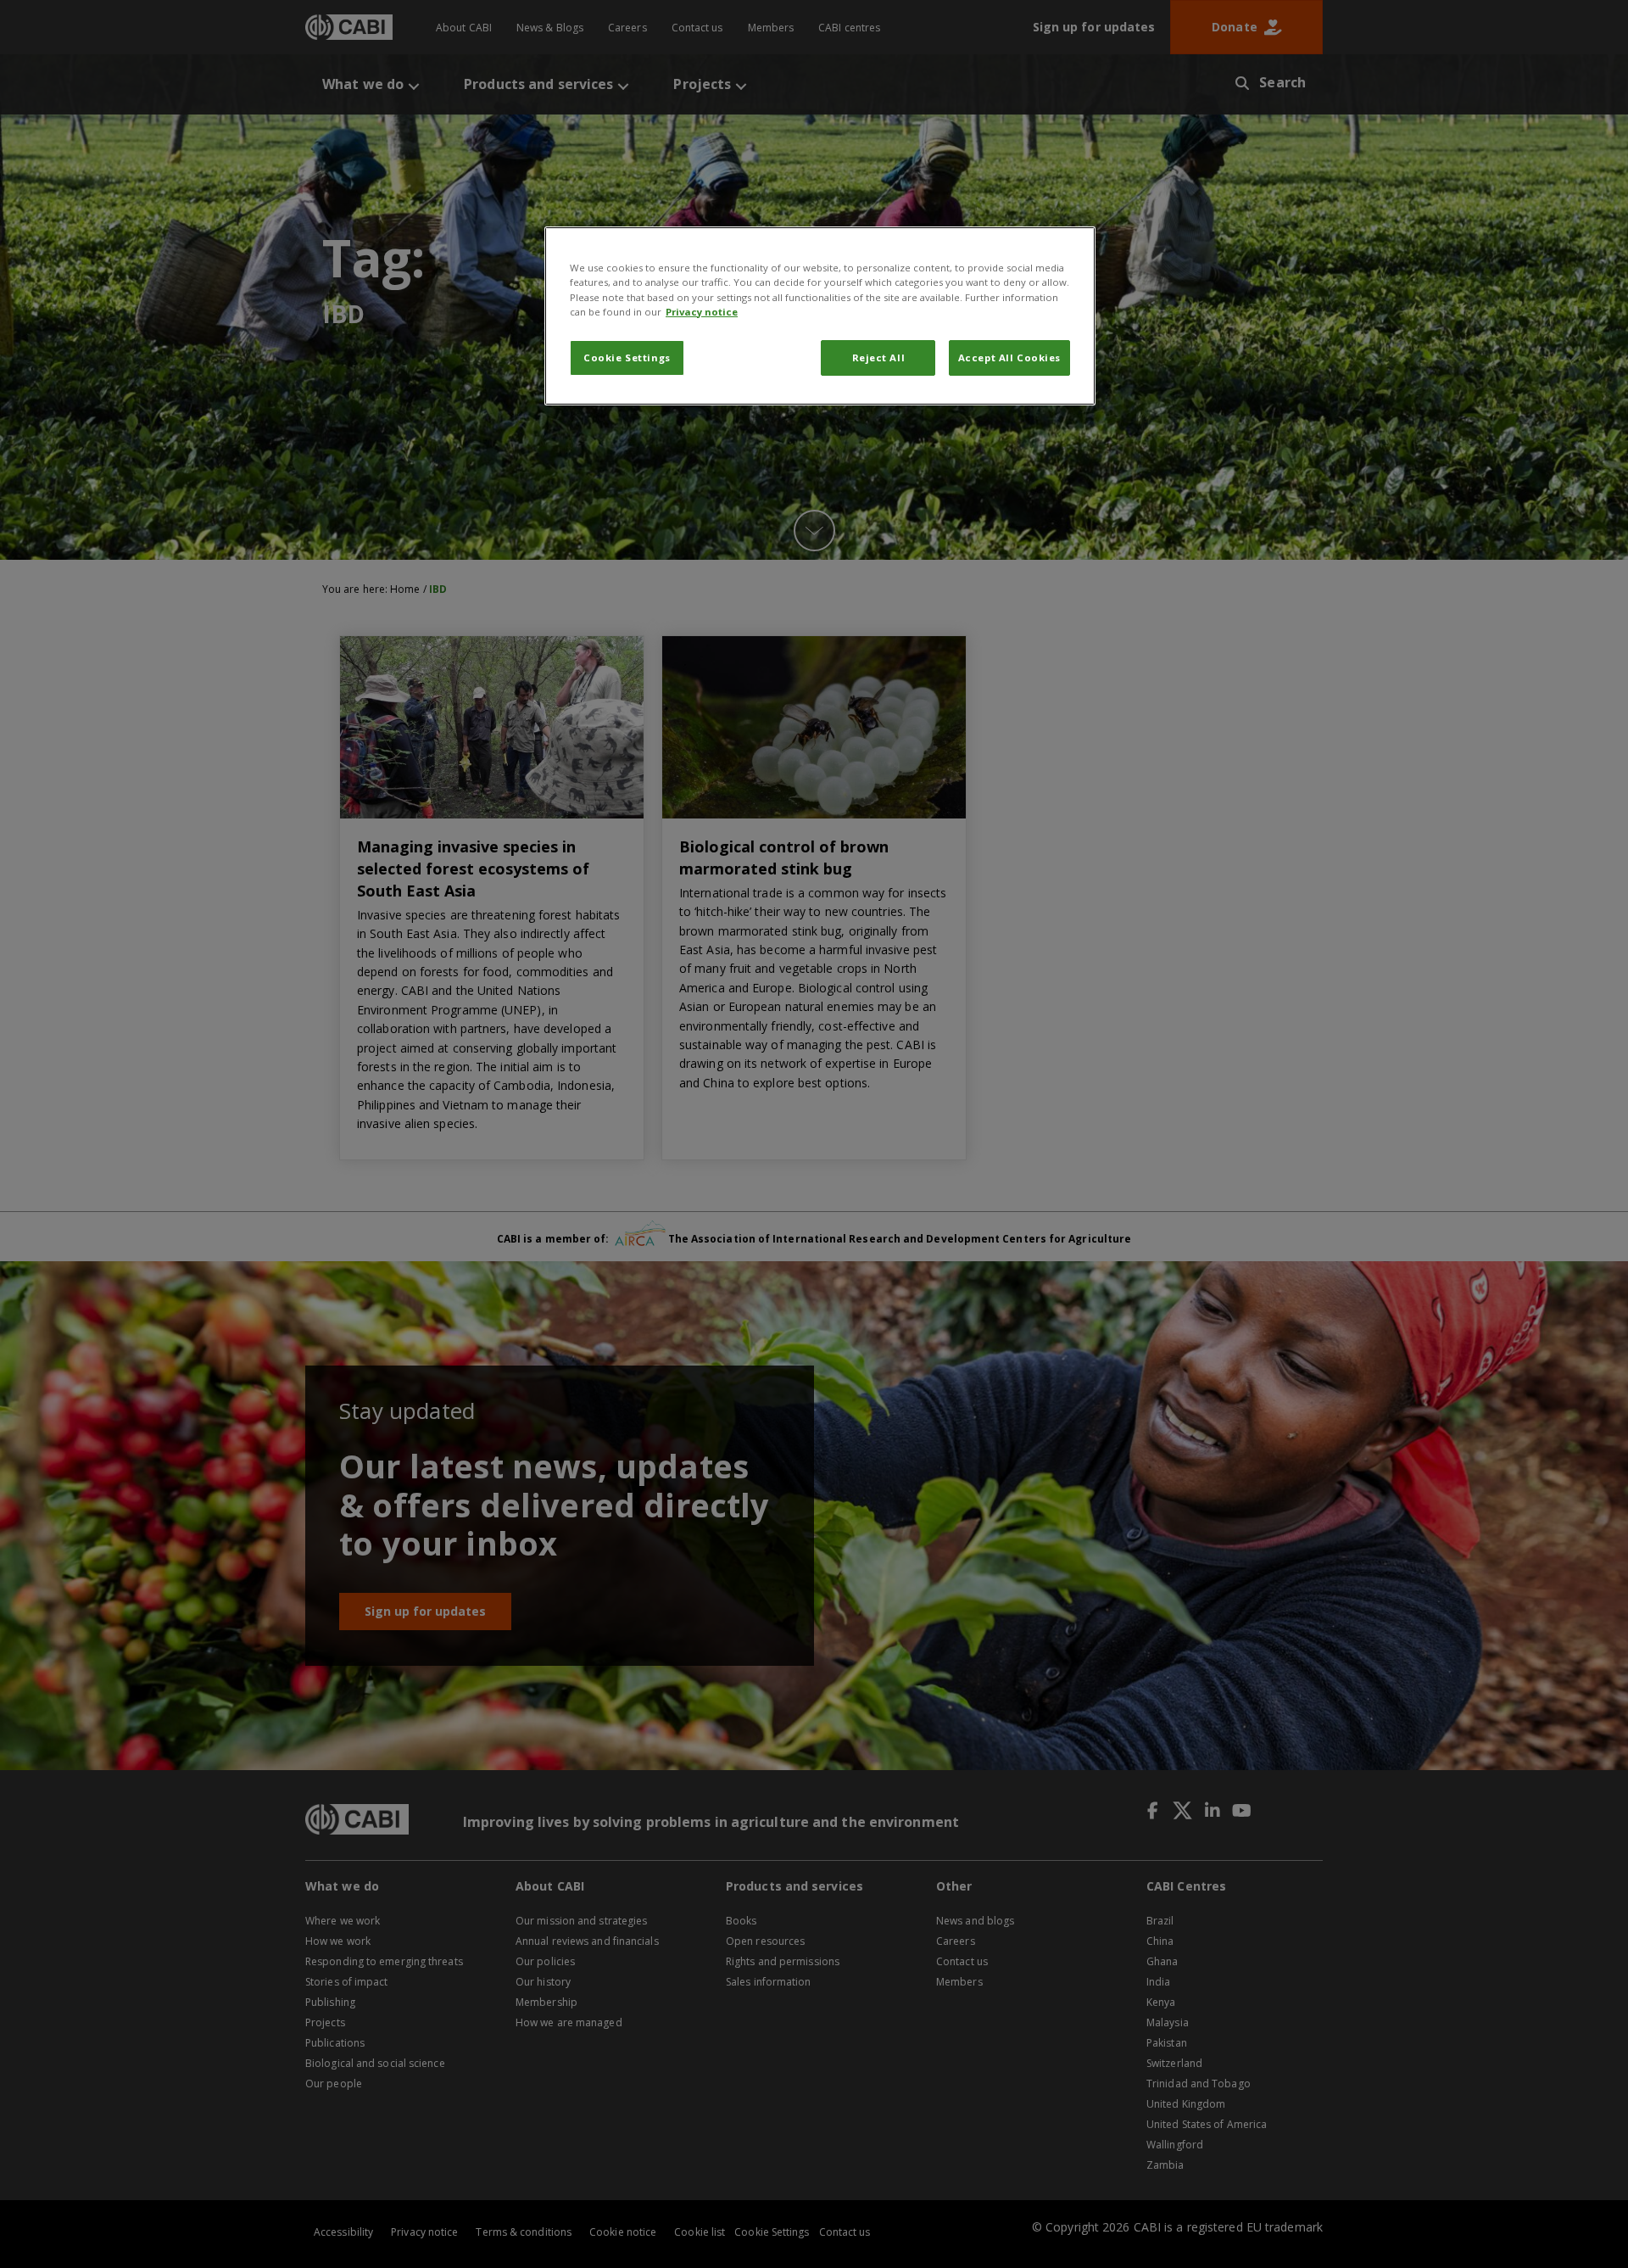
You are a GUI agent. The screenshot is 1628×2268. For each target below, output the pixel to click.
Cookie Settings (627, 358)
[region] (820, 316)
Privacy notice (702, 312)
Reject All (879, 358)
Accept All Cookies (1009, 358)
